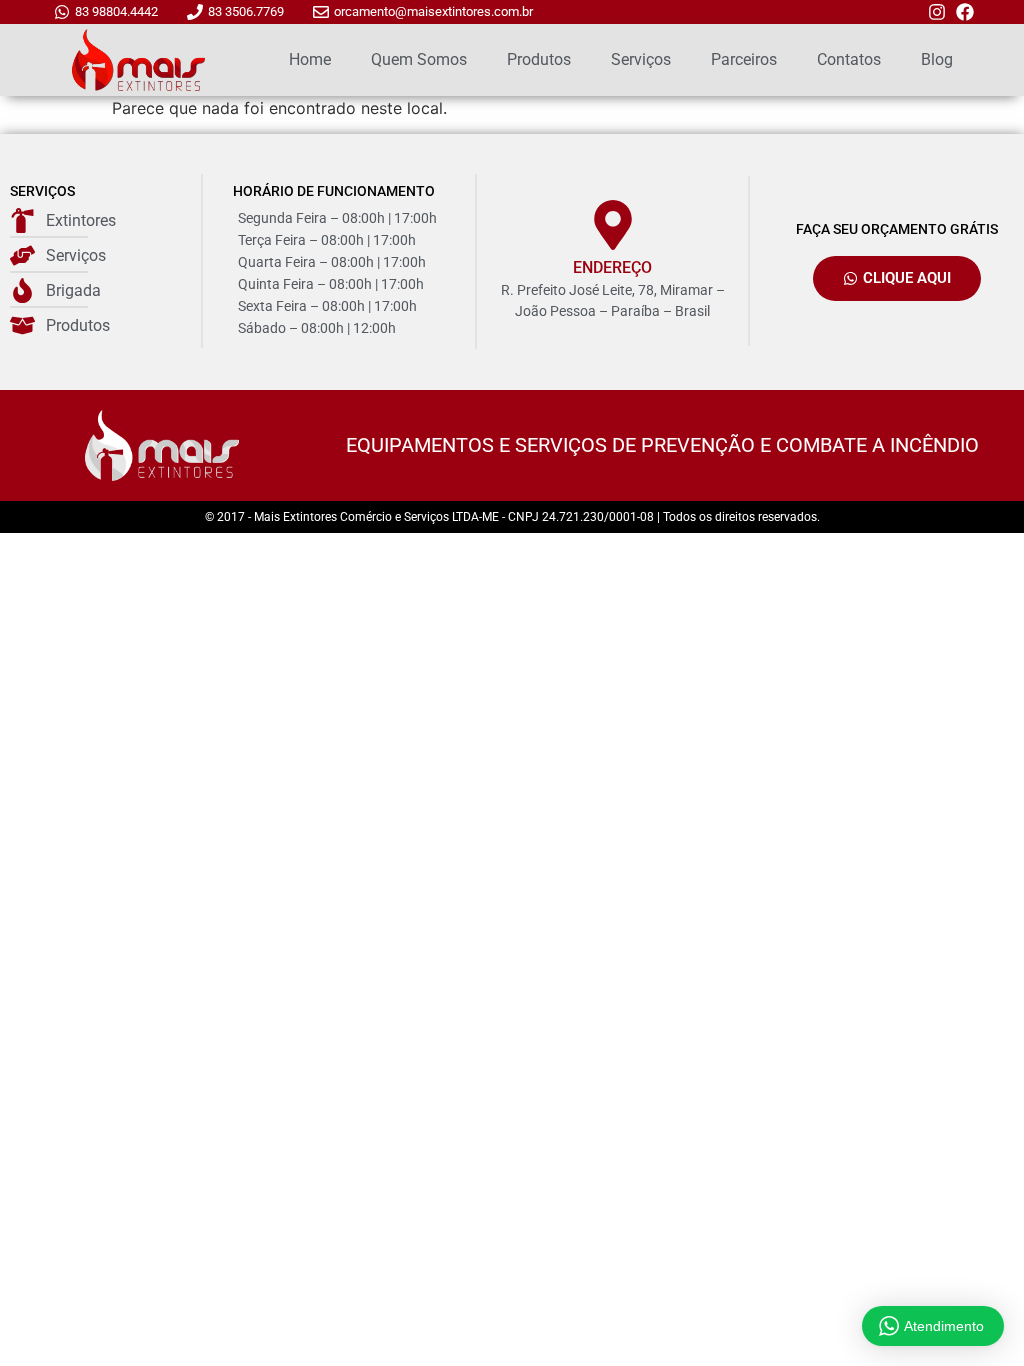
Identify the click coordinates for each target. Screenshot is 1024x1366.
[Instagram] (937, 12)
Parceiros (744, 59)
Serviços (641, 59)
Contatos (849, 59)
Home (310, 59)
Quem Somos (419, 59)
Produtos (539, 59)
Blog (937, 59)
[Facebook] (965, 12)
